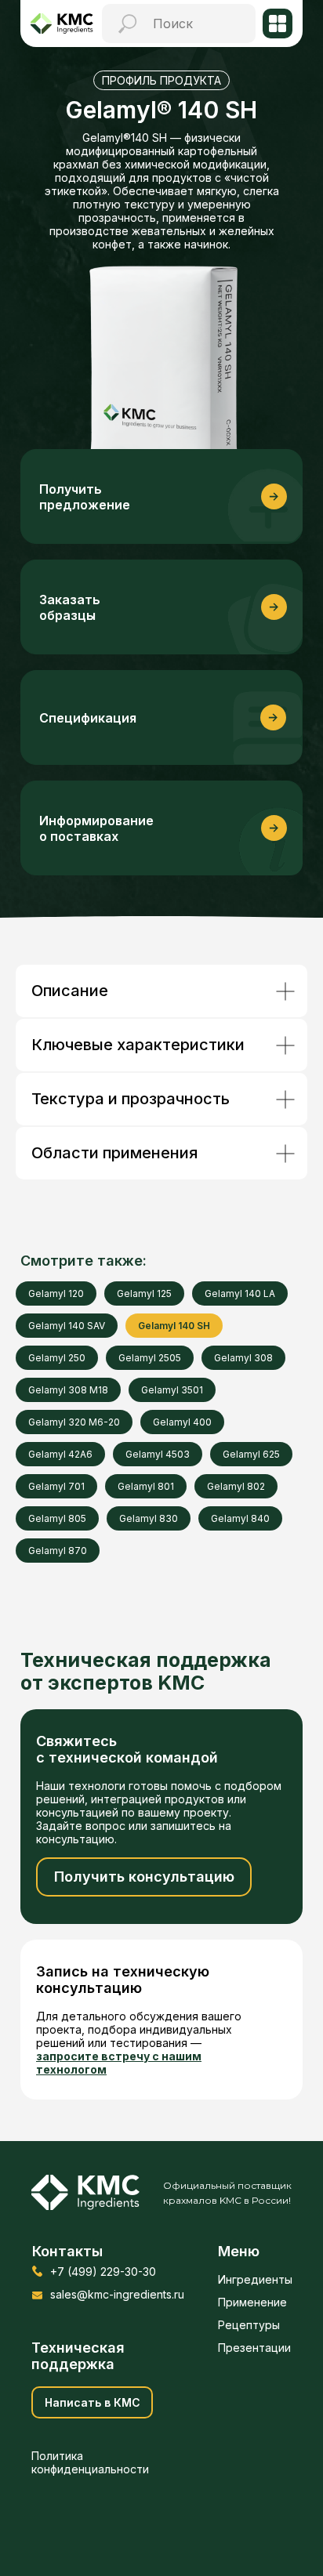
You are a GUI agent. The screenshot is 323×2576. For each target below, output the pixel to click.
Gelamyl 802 (236, 1486)
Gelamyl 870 (58, 1551)
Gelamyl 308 (243, 1358)
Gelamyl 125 (144, 1293)
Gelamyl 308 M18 (68, 1390)
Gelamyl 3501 (172, 1390)
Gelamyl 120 (56, 1293)
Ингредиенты (255, 2279)
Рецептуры (249, 2325)
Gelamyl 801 (146, 1486)
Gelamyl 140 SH (174, 1326)
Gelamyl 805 (57, 1518)
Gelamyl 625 (251, 1454)
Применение (252, 2302)
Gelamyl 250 (57, 1358)
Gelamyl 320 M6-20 (74, 1422)
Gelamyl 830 (149, 1518)
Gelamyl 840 (240, 1518)
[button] (161, 607)
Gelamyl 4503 (158, 1454)
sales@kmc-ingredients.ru (117, 2294)
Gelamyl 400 (182, 1422)
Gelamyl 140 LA (240, 1293)
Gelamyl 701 (56, 1486)
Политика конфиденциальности (90, 2462)
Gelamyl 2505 (150, 1358)
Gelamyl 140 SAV (67, 1326)
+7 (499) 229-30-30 (103, 2272)
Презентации (254, 2348)
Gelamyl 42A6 (60, 1454)
